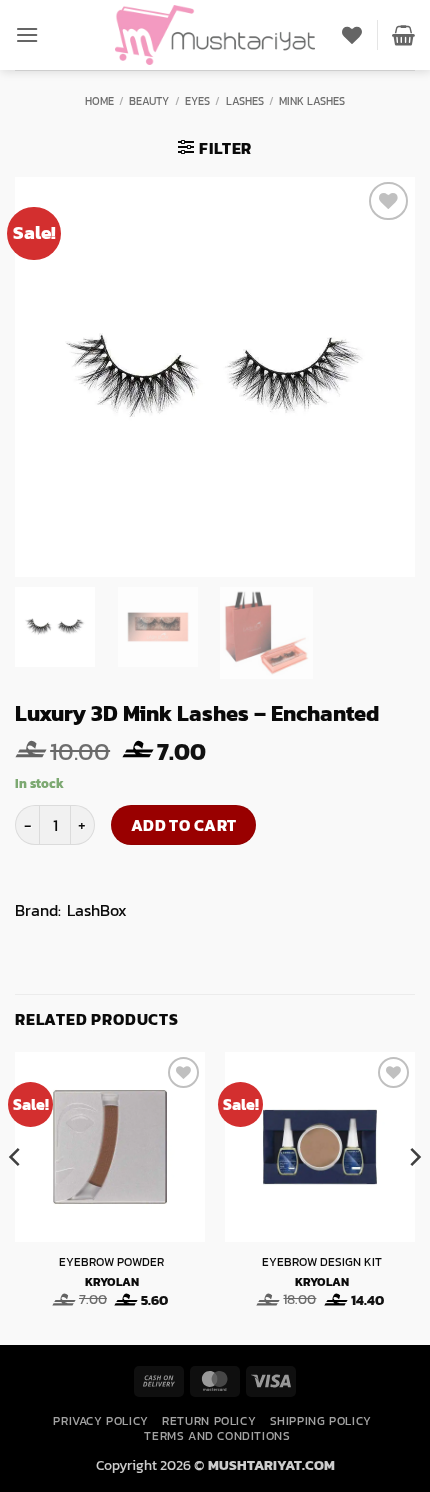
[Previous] (16, 1196)
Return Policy (209, 1421)
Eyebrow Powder (111, 1263)
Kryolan (112, 1283)
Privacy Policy (101, 1421)
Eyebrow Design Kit (322, 1263)
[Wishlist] (352, 35)
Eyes (197, 101)
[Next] (414, 1196)
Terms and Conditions (217, 1436)
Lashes (245, 101)
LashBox (97, 910)
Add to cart (184, 825)
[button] (27, 34)
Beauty (149, 101)
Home (99, 101)
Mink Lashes (312, 101)
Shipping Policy (321, 1421)
